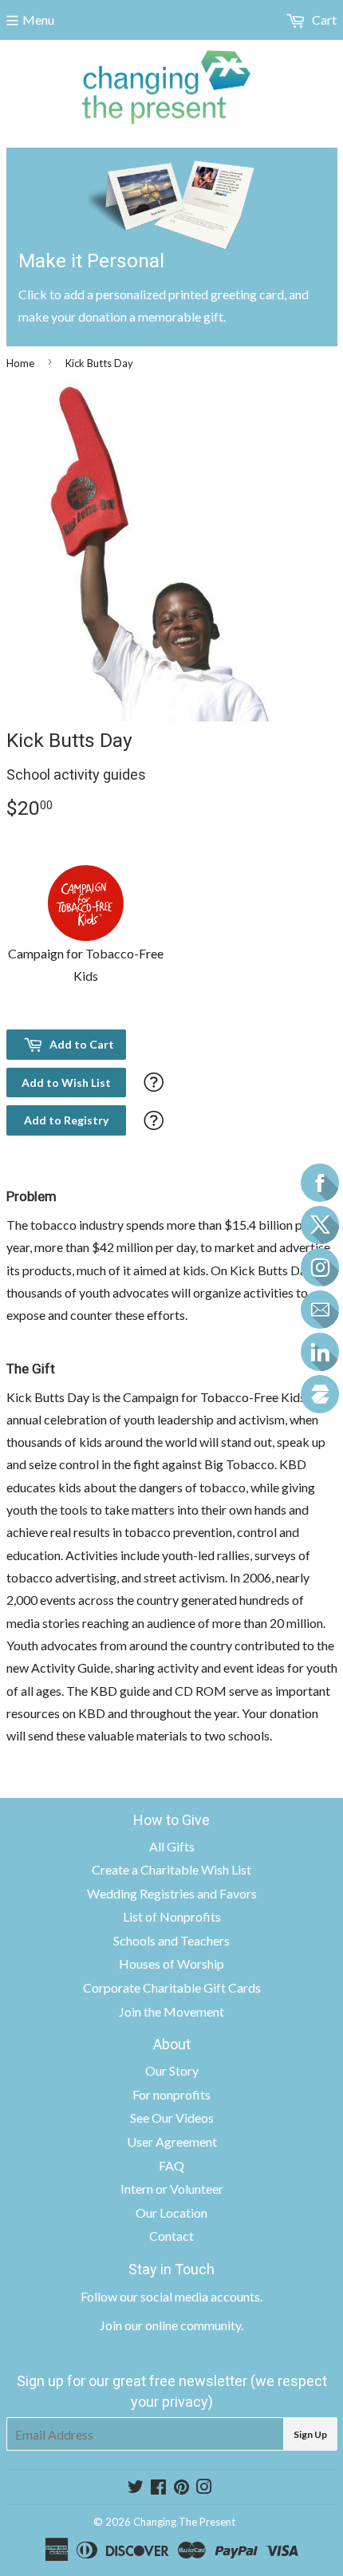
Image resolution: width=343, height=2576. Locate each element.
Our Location (171, 2213)
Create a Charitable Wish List (171, 1869)
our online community (183, 2325)
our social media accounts (190, 2296)
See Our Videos (172, 2118)
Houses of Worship (171, 1964)
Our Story (172, 2070)
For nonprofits (171, 2094)
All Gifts (172, 1846)
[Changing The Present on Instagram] (204, 2488)
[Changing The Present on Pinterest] (181, 2488)
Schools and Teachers (171, 1940)
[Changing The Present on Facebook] (158, 2488)
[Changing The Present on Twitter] (136, 2488)
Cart (323, 20)
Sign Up (310, 2434)
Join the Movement (171, 2011)
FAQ (171, 2165)
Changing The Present (184, 2522)
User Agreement (172, 2141)
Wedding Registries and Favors (172, 1893)
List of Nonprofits (172, 1916)
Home (20, 363)
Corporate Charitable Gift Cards (172, 1987)
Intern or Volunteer (172, 2189)
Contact (171, 2236)
